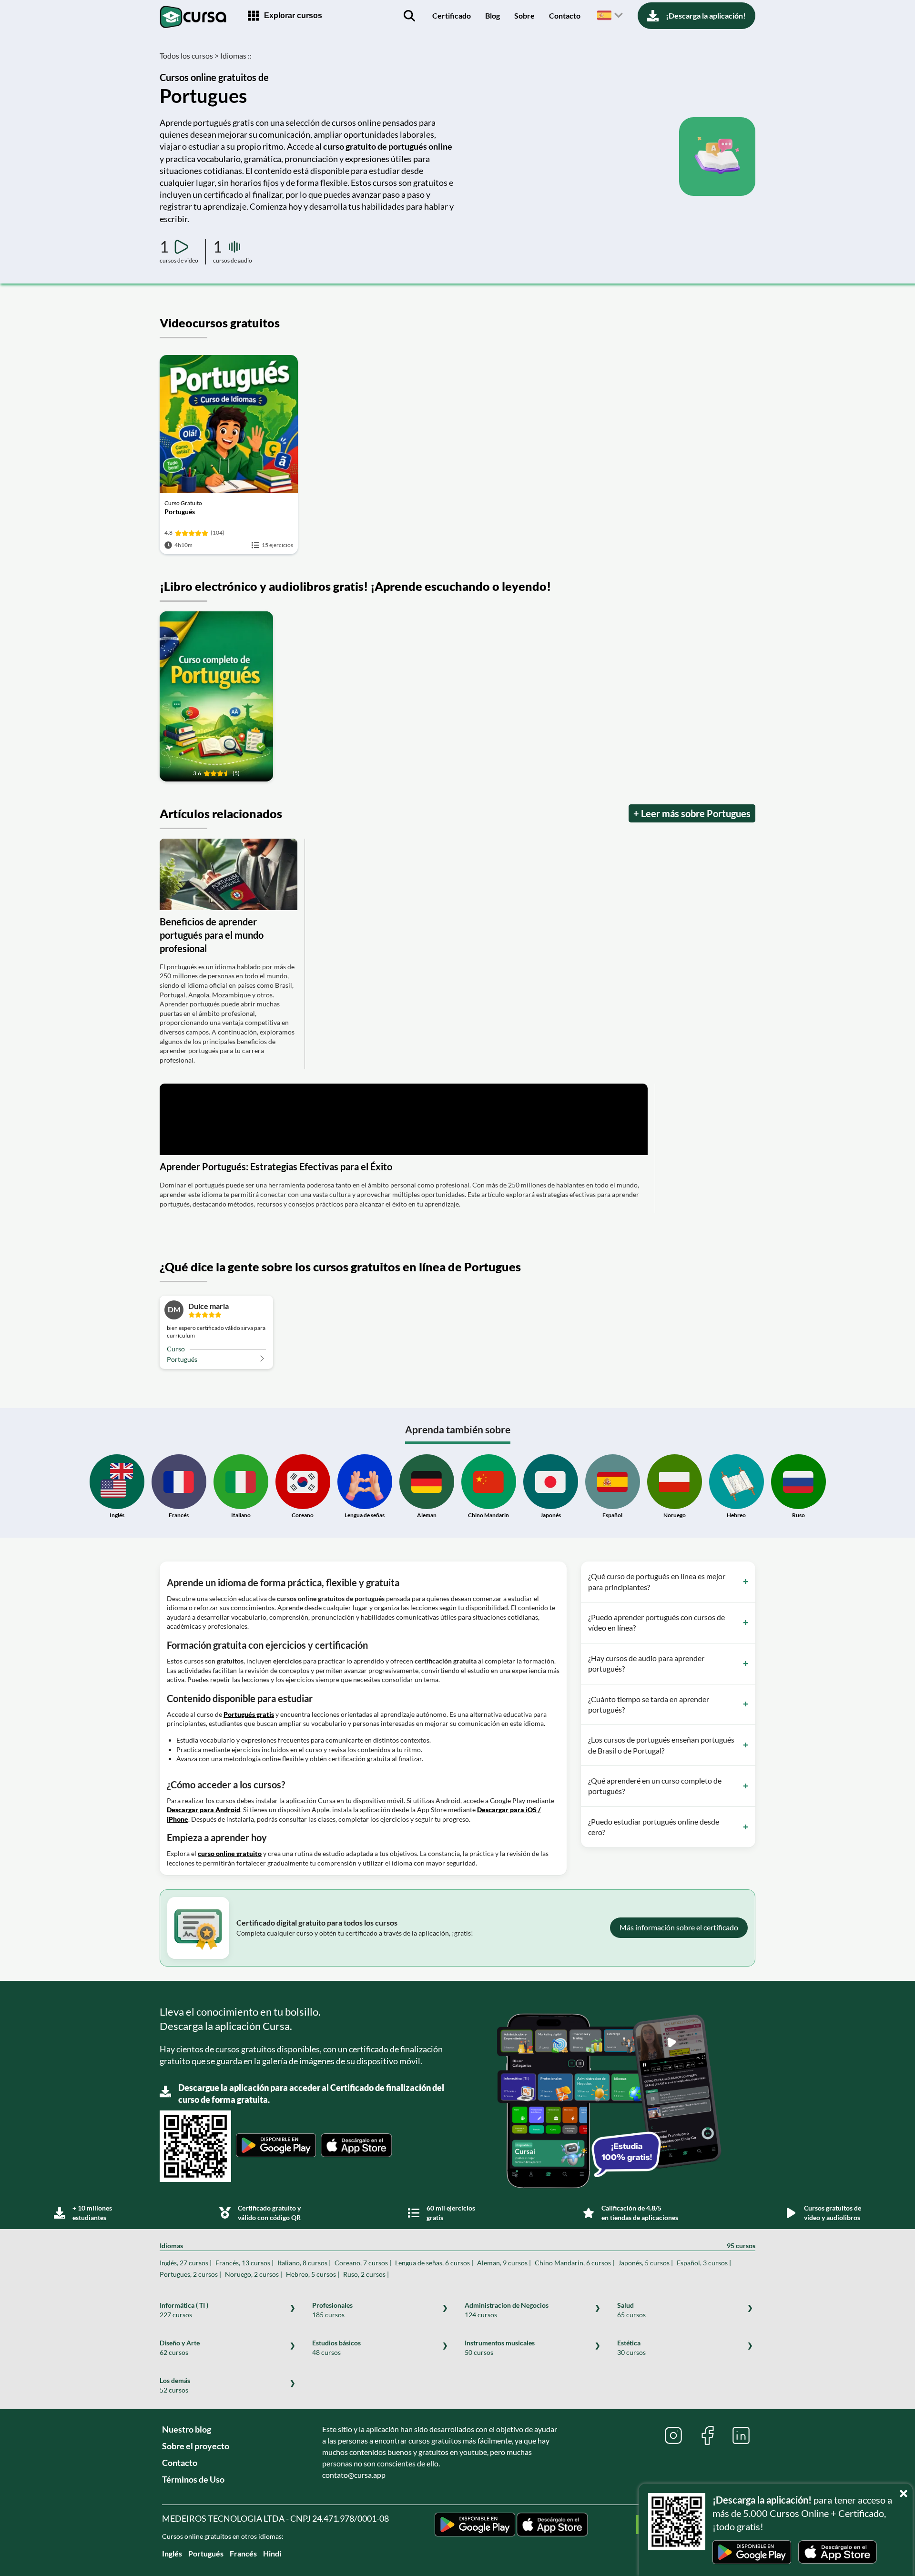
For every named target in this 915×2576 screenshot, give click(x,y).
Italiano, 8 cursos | (304, 2263)
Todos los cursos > (189, 56)
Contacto (565, 15)
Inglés (172, 2553)
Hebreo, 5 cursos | (313, 2274)
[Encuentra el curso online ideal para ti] (409, 16)
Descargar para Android (203, 1810)
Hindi (272, 2553)
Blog (493, 15)
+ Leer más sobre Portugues (692, 813)
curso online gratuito (230, 1853)
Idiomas (457, 2246)
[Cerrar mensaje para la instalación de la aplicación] (905, 2491)
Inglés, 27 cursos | (186, 2263)
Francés (243, 2553)
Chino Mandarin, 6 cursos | (574, 2263)
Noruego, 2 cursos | (254, 2274)
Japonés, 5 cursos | (646, 2263)
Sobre (524, 15)
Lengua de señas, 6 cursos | (434, 2263)
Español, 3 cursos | (704, 2263)
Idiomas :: (236, 56)
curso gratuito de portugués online (388, 146)
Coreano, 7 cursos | (363, 2263)
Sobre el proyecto (196, 2446)
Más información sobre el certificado (679, 1927)
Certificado (452, 15)
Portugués (206, 2553)
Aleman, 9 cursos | (504, 2263)
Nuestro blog (187, 2429)
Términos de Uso (193, 2479)
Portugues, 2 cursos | (190, 2274)
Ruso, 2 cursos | (366, 2274)
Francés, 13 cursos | (244, 2263)
